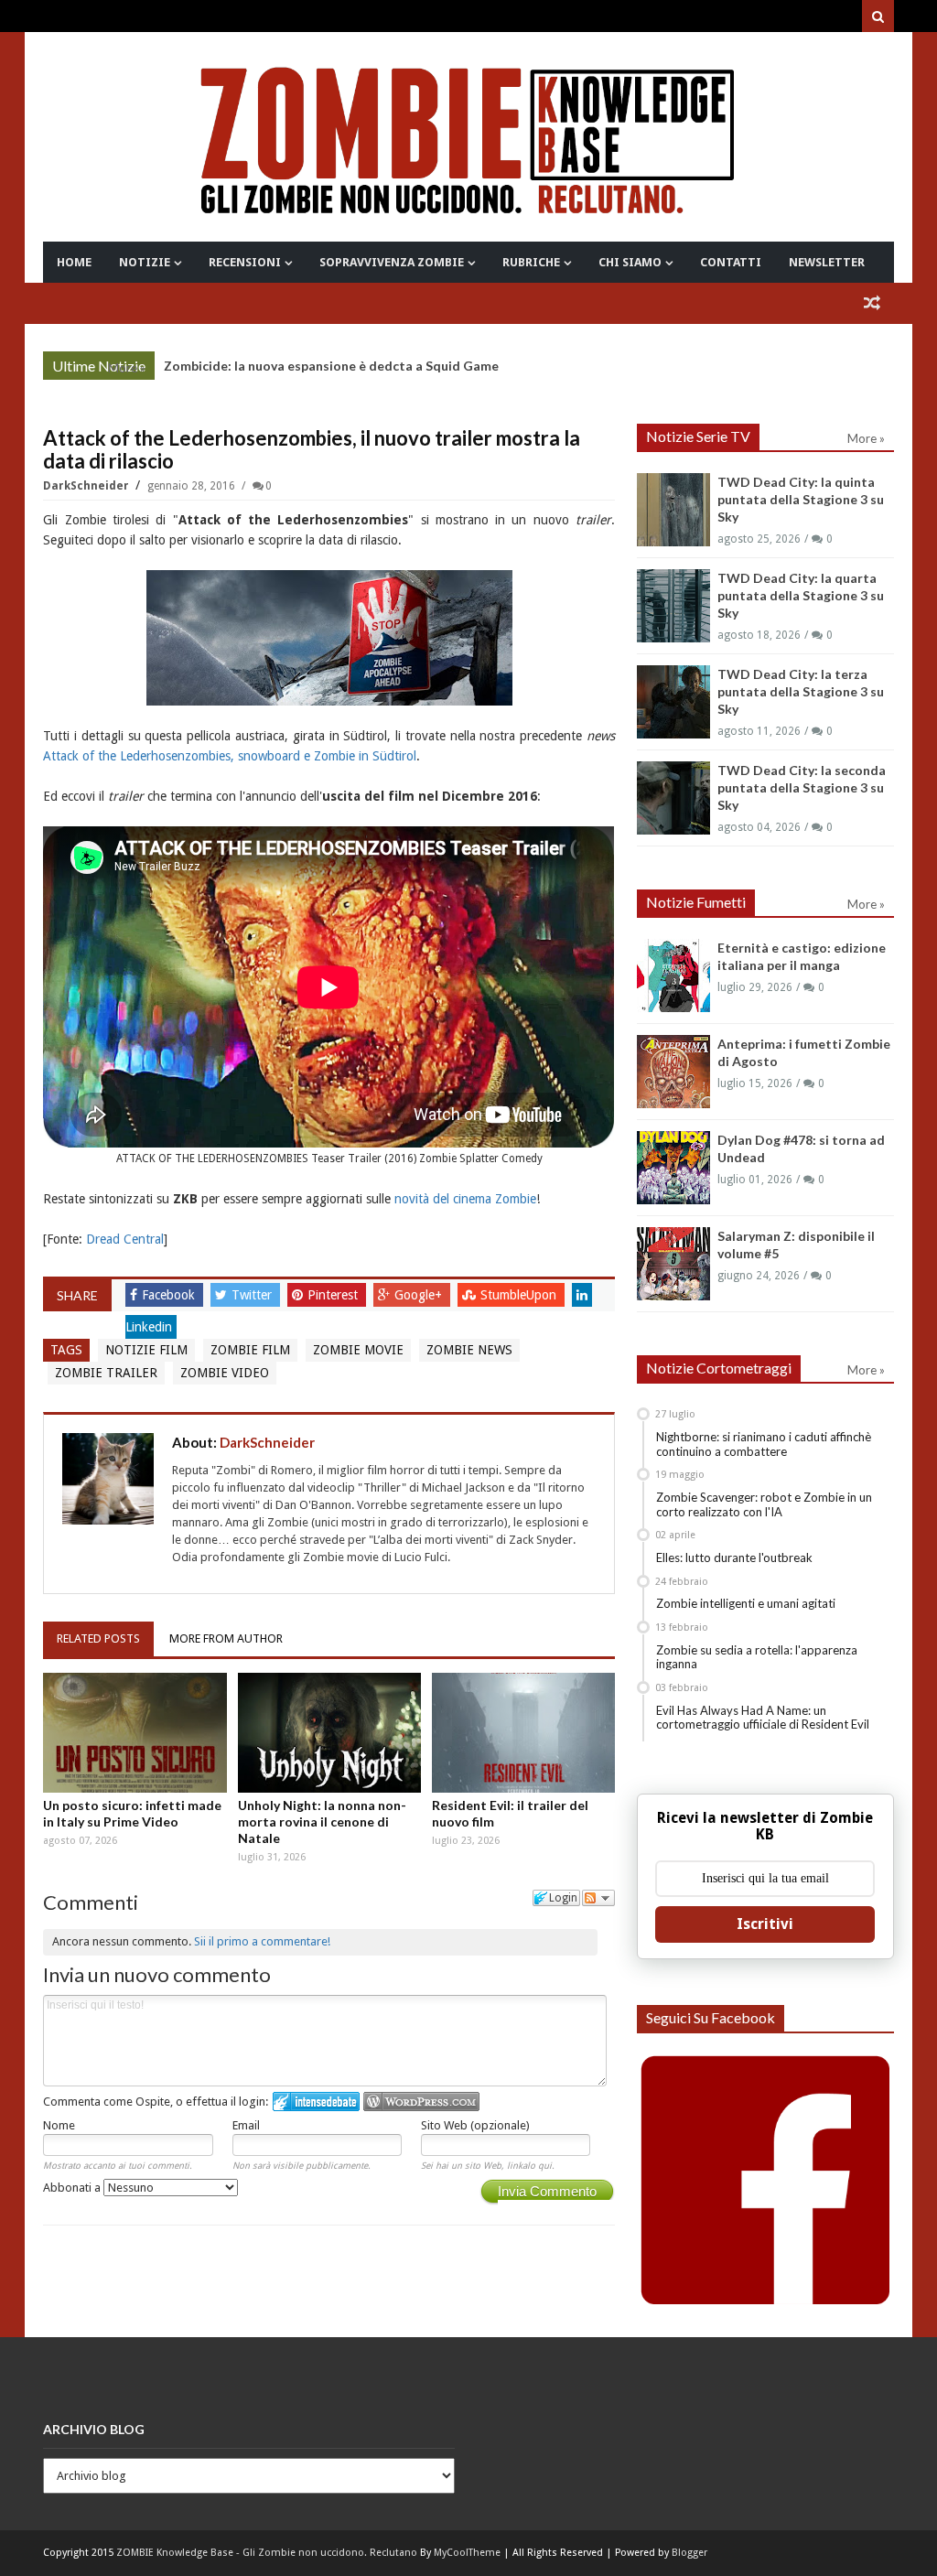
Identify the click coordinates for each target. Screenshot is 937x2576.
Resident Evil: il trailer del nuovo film (510, 1813)
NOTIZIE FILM (146, 1350)
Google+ (420, 1295)
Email (246, 2125)
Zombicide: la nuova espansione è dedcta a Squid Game (331, 366)
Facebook (170, 1295)
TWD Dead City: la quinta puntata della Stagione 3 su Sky (801, 499)
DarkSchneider (87, 486)
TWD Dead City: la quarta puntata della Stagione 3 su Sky (801, 595)
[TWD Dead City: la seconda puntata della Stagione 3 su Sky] (673, 798)
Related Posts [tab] (98, 1638)
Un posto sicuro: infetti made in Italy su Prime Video (132, 1813)
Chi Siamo (630, 262)
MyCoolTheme (467, 2553)
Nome (59, 2125)
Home (74, 262)
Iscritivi (765, 1924)
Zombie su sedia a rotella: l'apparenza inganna (757, 1657)
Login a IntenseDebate (316, 2102)
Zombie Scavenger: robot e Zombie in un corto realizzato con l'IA (764, 1504)
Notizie (145, 262)
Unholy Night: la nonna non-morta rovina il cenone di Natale (322, 1822)
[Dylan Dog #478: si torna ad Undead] (673, 1168)
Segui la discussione (598, 1898)
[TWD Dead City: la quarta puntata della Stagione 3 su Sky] (673, 606)
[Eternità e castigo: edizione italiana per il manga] (673, 975)
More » (127, 368)
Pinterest (334, 1295)
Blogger (689, 2553)
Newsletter (827, 262)
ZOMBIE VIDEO (225, 1373)
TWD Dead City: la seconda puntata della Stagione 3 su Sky (802, 787)
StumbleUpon (520, 1295)
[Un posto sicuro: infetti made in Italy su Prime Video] (135, 1733)
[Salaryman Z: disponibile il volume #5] (673, 1264)
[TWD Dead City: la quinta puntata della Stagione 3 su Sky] (673, 510)
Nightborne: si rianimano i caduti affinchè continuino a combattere (764, 1444)
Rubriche (531, 262)
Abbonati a (73, 2188)
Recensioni (245, 262)
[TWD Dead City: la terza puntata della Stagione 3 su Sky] (673, 702)
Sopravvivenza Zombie (392, 262)
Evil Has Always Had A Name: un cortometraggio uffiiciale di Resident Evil (763, 1718)
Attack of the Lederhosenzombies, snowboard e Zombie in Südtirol (230, 756)
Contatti (731, 262)
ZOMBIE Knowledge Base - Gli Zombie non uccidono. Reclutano (267, 2553)
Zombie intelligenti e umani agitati (746, 1603)
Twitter (253, 1295)
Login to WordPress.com (421, 2102)
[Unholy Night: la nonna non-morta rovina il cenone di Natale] (329, 1733)
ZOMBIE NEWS (469, 1350)
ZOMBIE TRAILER (106, 1373)
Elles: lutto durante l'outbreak (734, 1557)
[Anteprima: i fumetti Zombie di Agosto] (673, 1072)
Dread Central (125, 1239)
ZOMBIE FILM (250, 1350)
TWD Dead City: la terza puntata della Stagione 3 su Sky (801, 691)
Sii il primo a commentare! (262, 1941)
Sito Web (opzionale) (475, 2125)
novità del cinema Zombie (465, 1199)
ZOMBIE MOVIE (358, 1350)
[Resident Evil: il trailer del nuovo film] (523, 1733)
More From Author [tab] (226, 1638)
